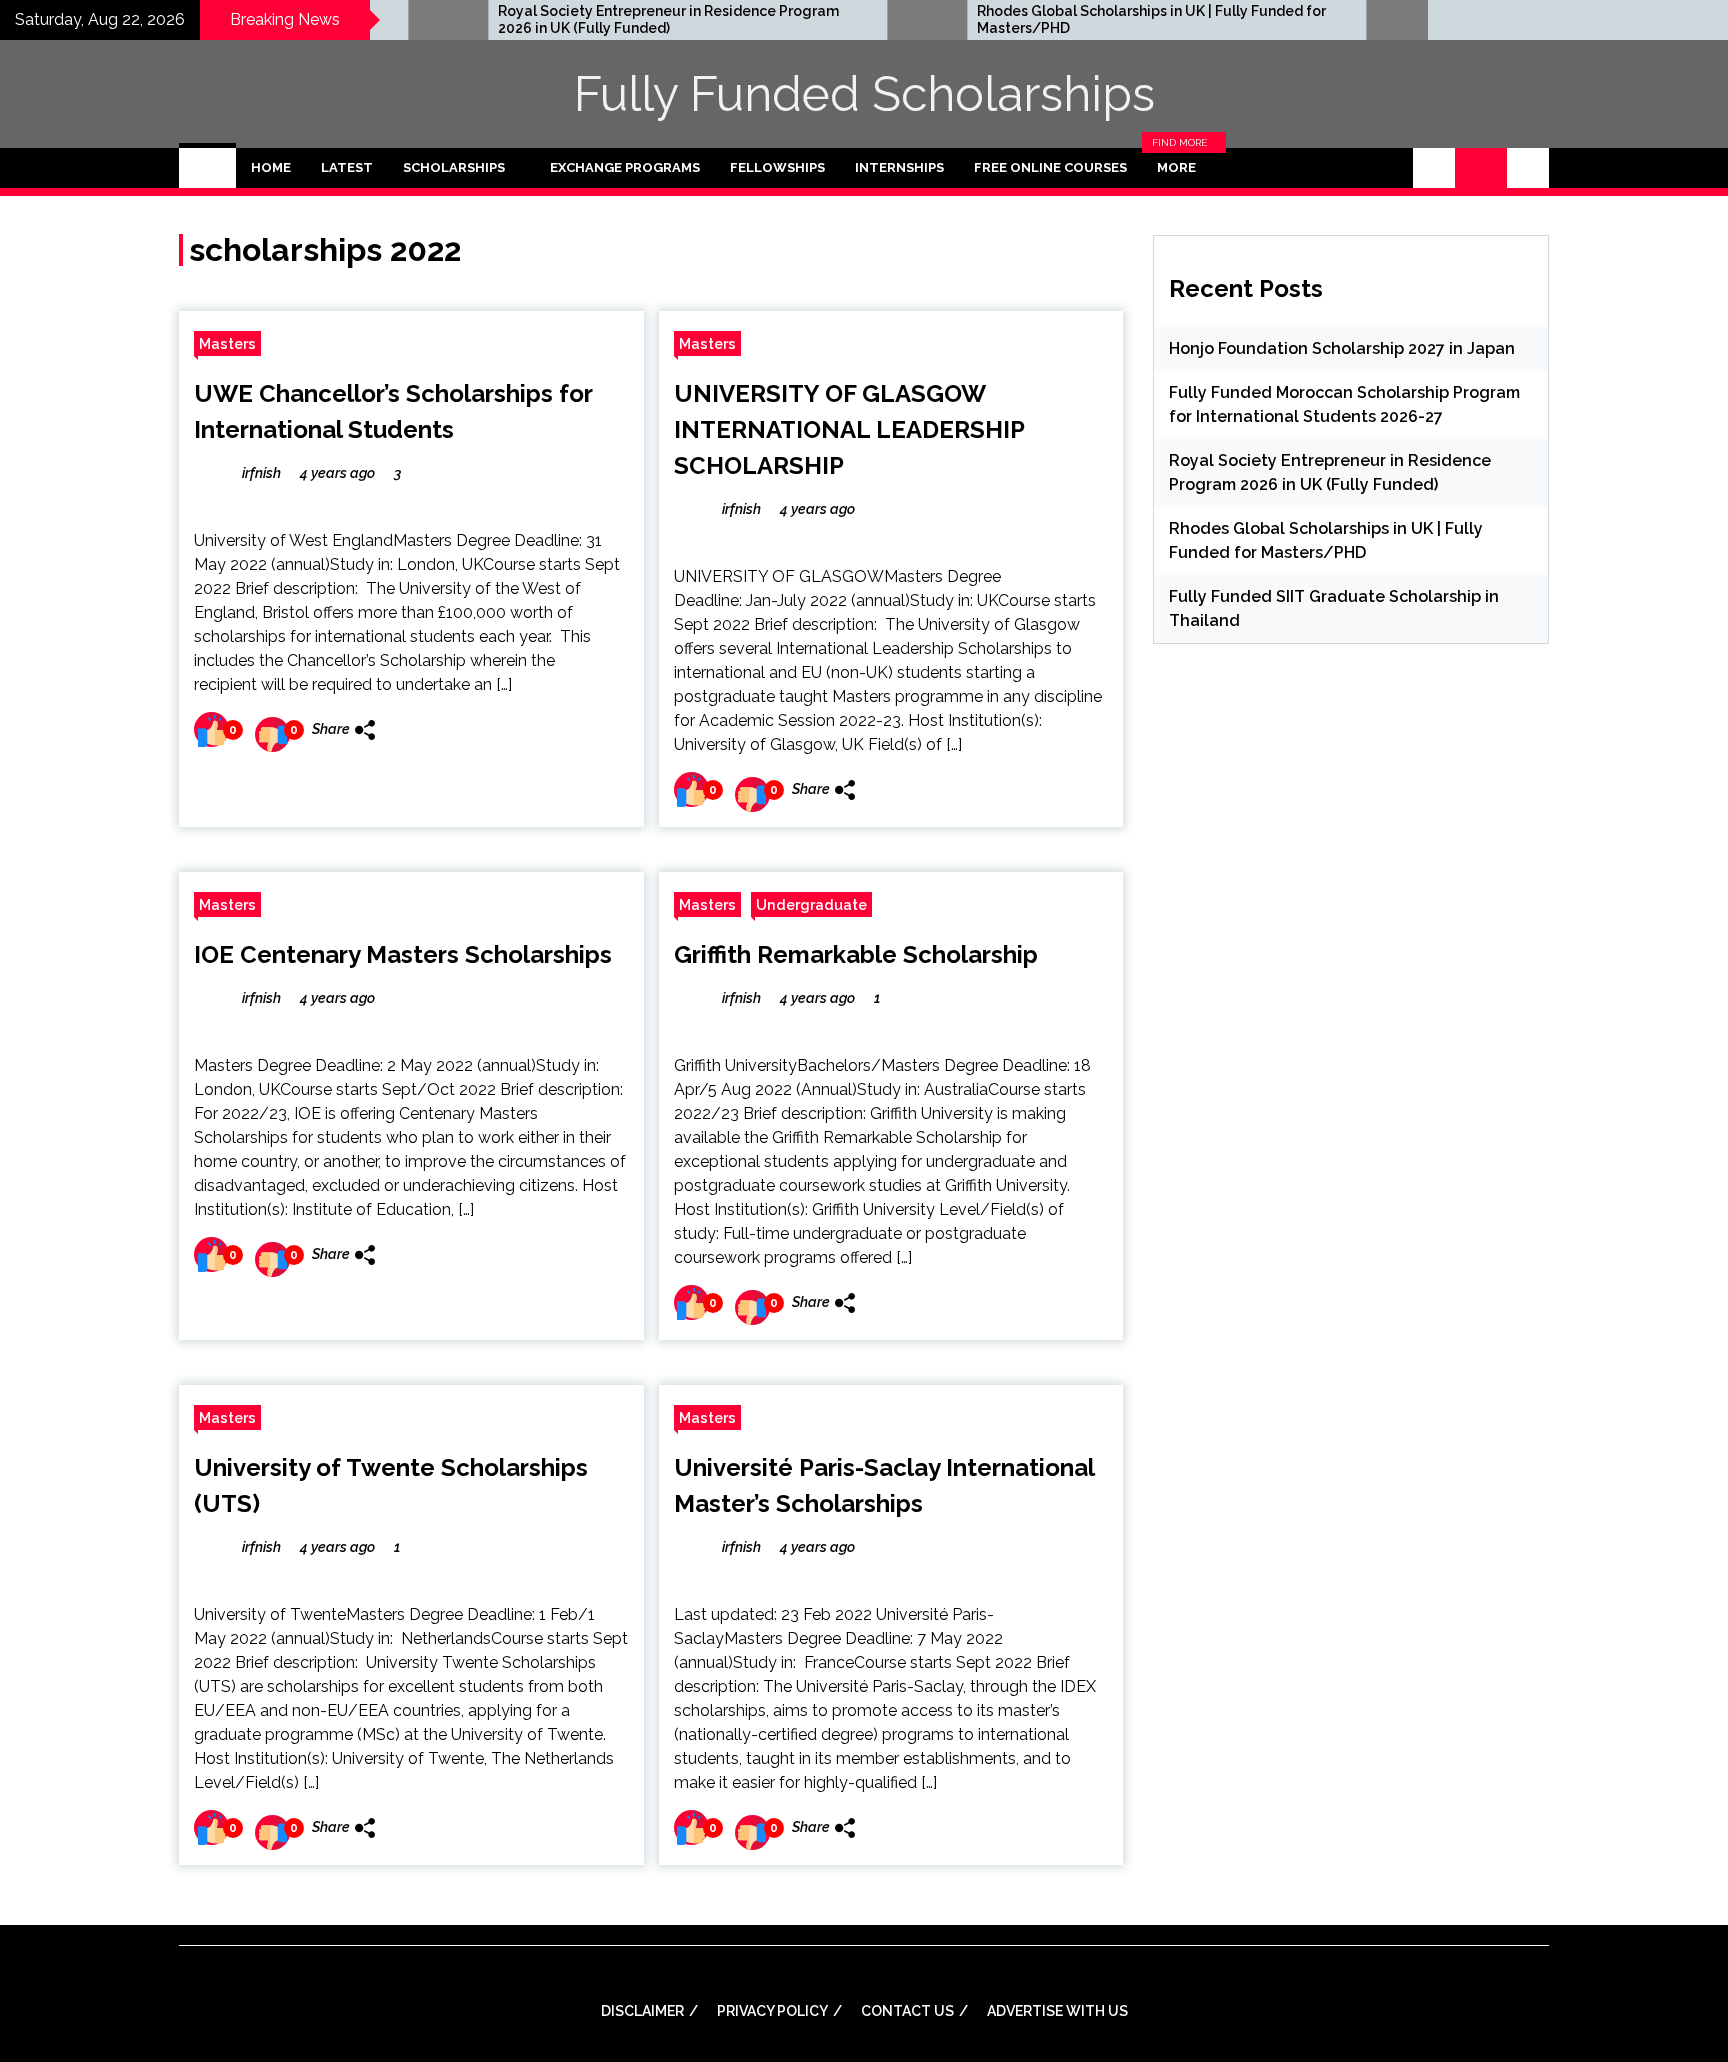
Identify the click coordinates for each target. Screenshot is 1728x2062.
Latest (347, 167)
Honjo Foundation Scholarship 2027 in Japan (1342, 348)
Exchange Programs (625, 167)
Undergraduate (811, 904)
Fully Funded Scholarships (864, 94)
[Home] (207, 168)
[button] (1434, 168)
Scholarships (454, 167)
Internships (899, 167)
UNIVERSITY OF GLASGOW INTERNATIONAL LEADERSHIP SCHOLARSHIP (849, 429)
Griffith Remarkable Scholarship (856, 954)
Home (271, 167)
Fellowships (777, 167)
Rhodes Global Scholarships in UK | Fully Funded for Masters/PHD (1072, 19)
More (1182, 168)
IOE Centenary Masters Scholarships (403, 954)
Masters (227, 343)
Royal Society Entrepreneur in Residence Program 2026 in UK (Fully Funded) (589, 19)
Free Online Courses (1050, 167)
